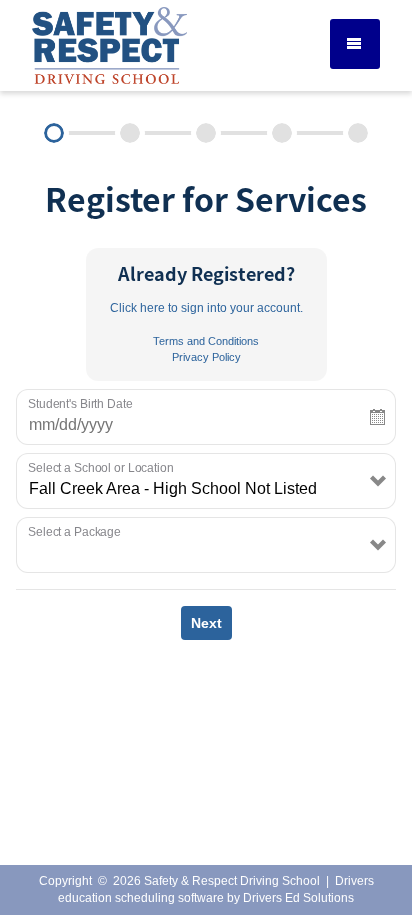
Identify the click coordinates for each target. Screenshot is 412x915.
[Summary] (358, 133)
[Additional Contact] (206, 133)
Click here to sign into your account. (206, 308)
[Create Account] (130, 133)
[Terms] (282, 133)
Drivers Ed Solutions (298, 898)
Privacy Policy (206, 357)
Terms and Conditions (206, 341)
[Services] (54, 133)
